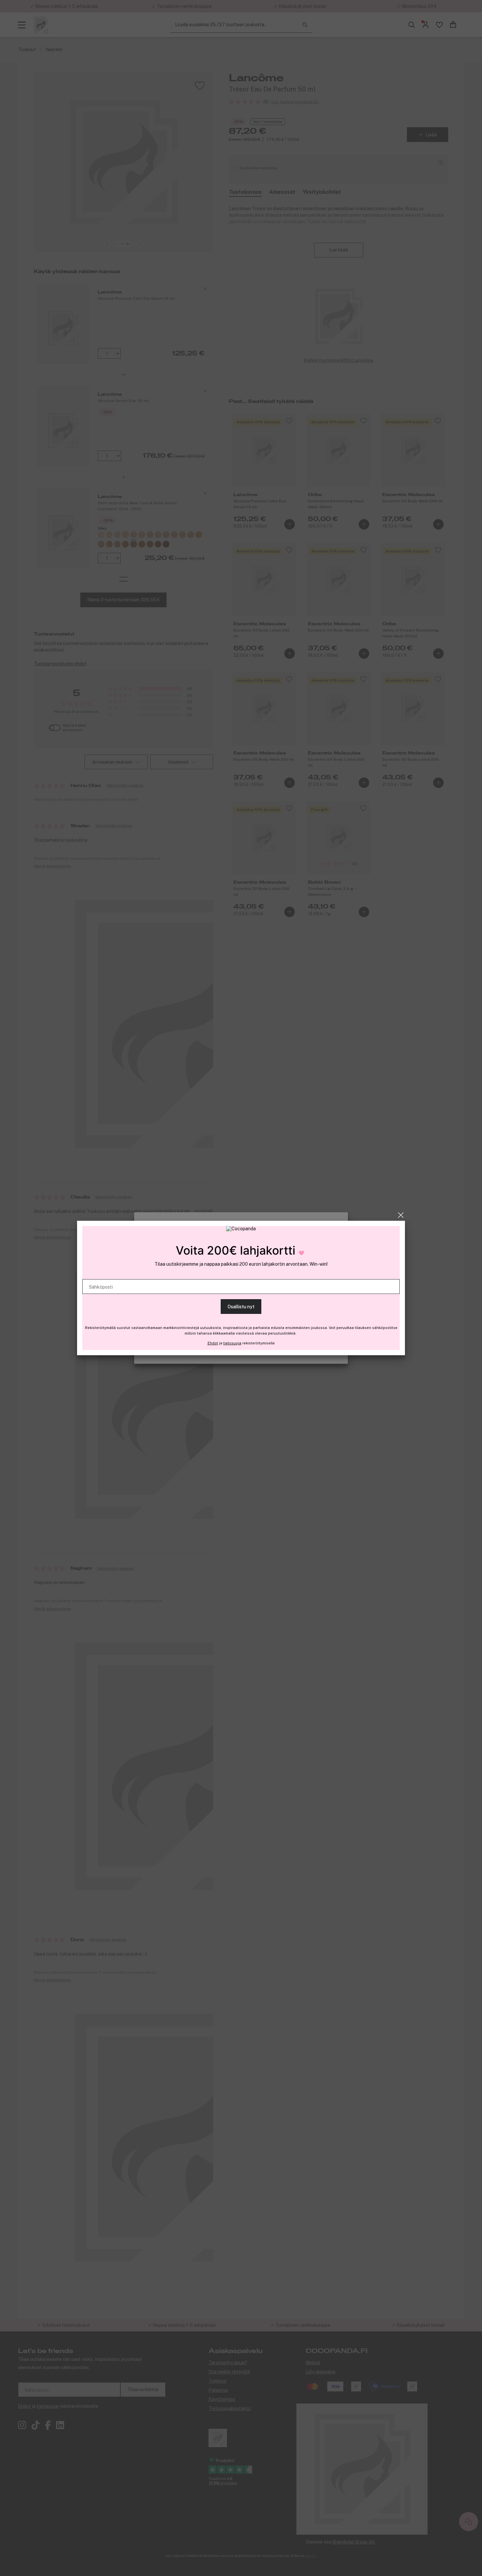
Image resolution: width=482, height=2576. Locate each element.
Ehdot (213, 1343)
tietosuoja (232, 1343)
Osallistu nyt (241, 1307)
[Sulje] (401, 1215)
